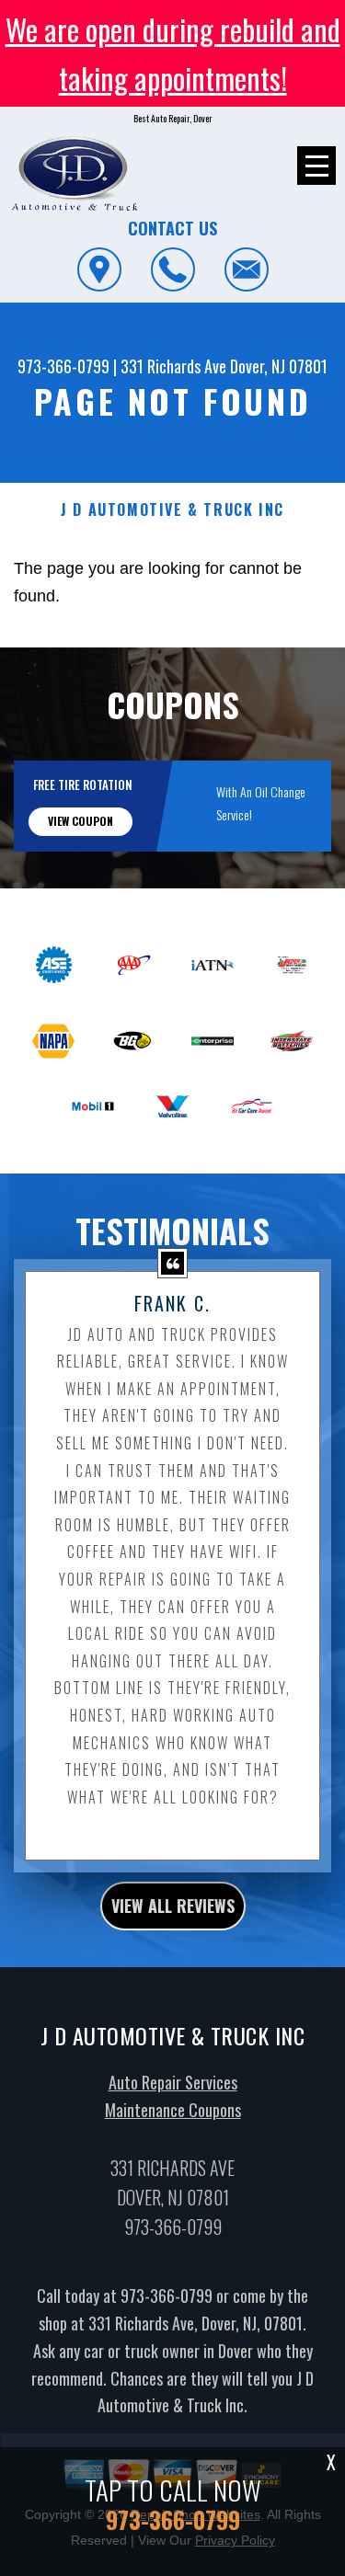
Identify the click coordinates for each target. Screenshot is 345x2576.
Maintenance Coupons (173, 2110)
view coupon (80, 821)
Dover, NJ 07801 (279, 366)
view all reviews (173, 1906)
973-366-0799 (63, 366)
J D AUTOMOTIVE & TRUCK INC (172, 510)
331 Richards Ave (173, 366)
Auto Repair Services (173, 2082)
